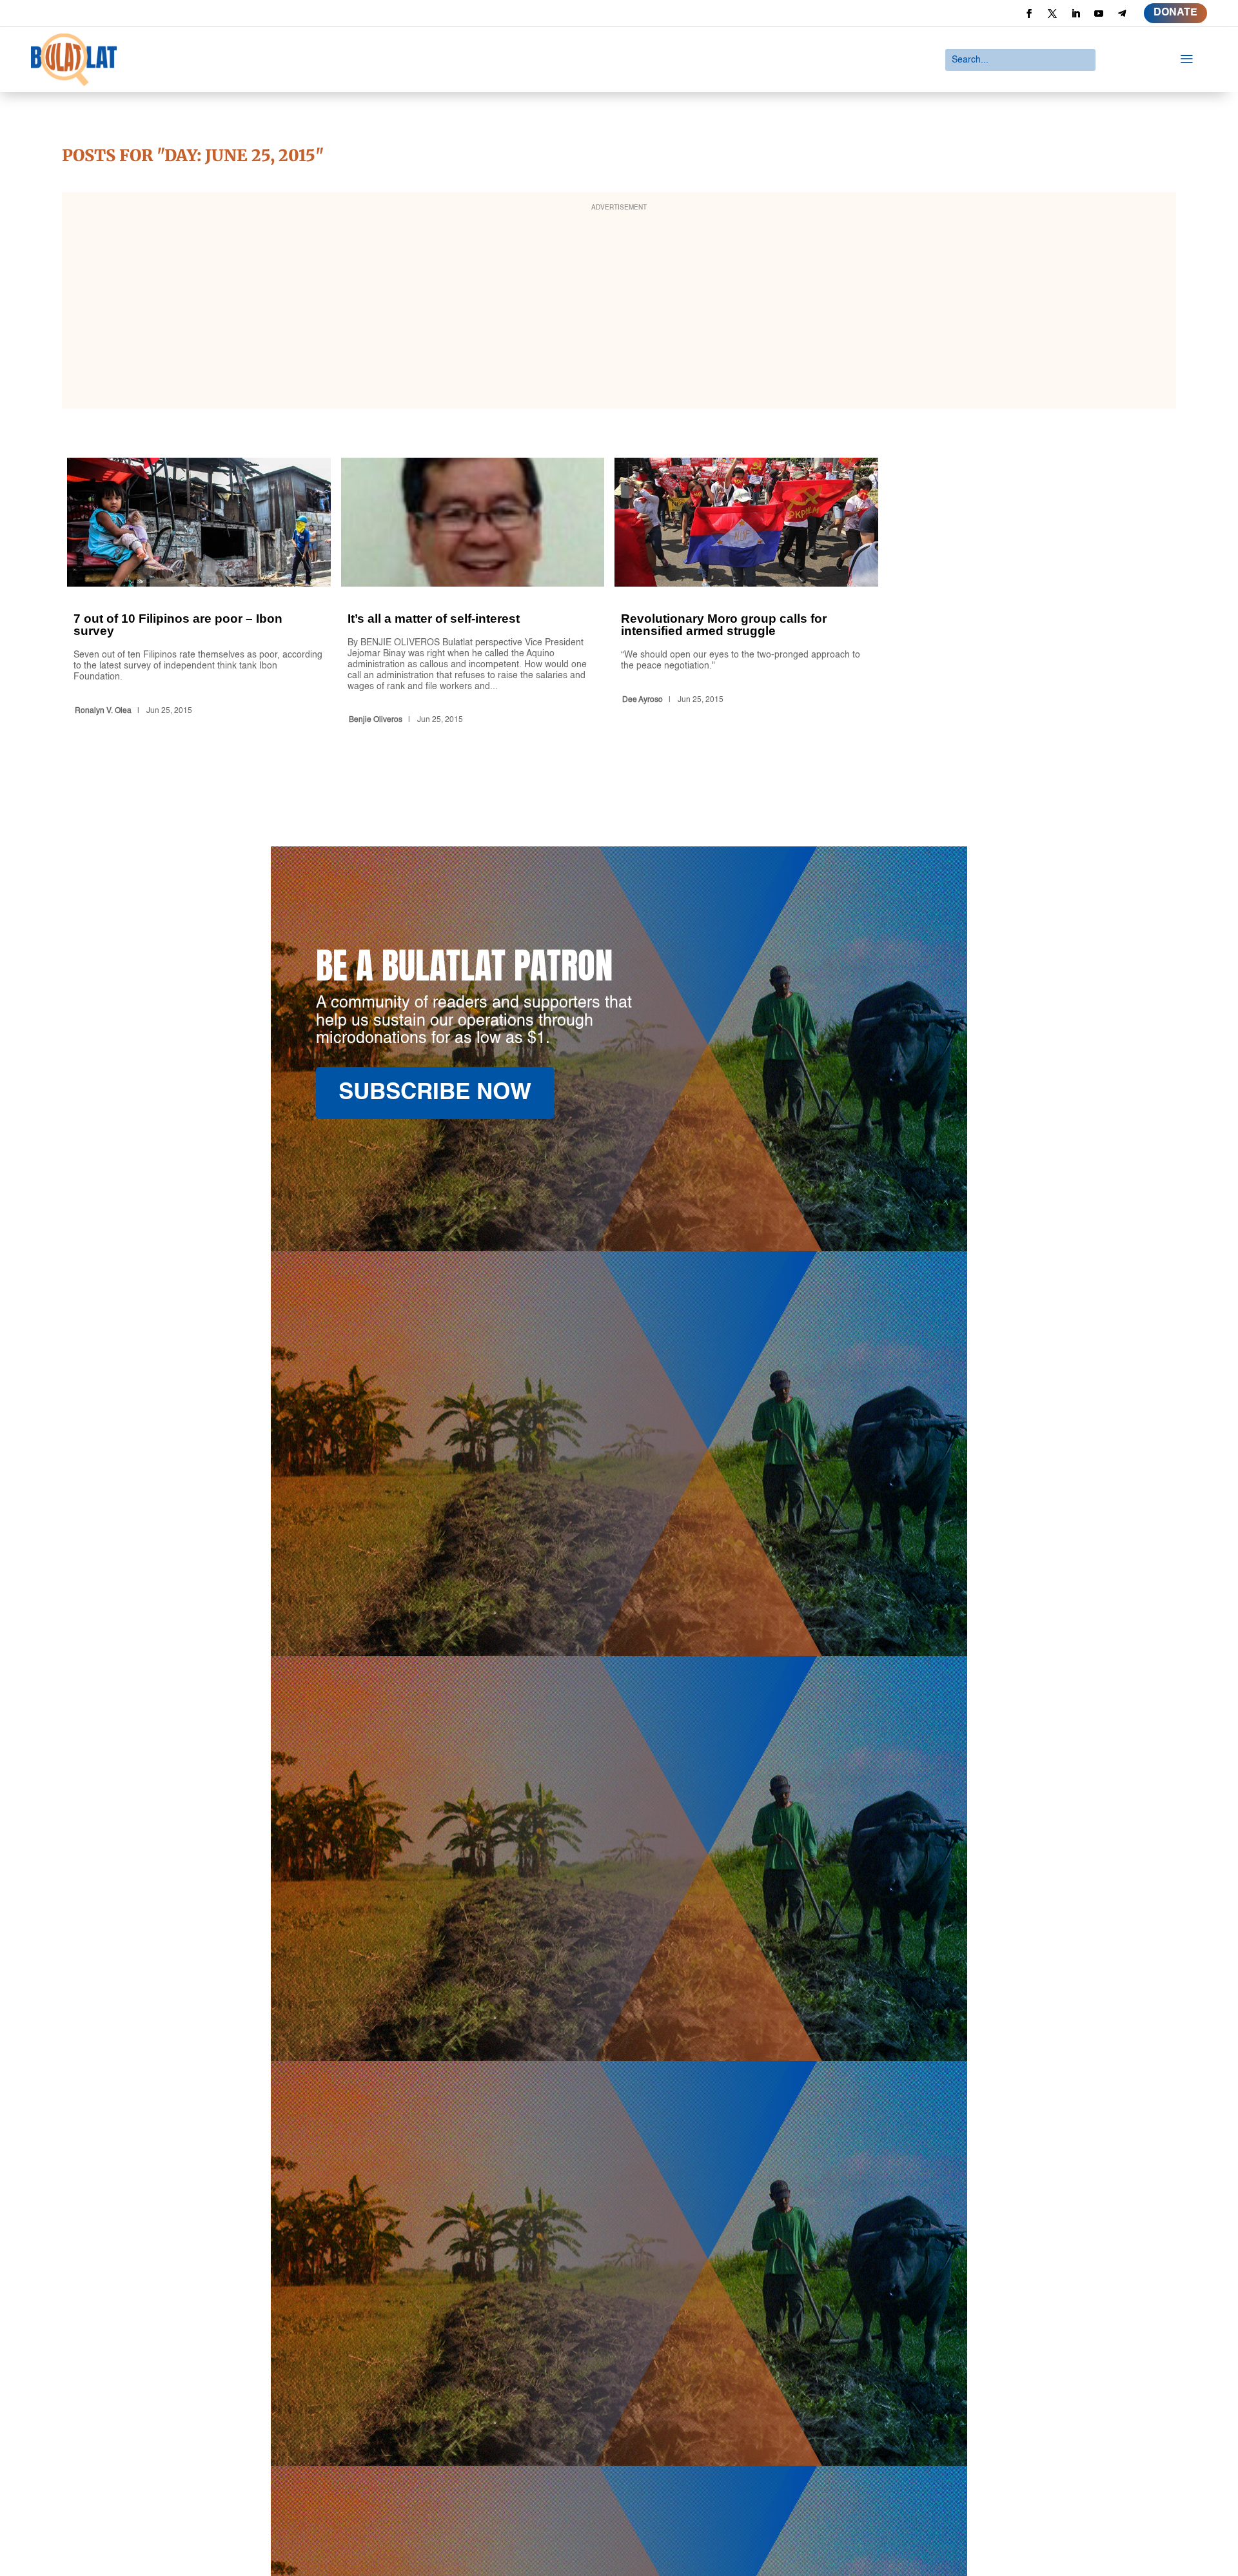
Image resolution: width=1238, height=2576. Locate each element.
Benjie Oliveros (376, 720)
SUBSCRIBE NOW (435, 1093)
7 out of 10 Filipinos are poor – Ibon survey (199, 593)
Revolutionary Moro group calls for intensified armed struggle (746, 593)
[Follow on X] (1052, 14)
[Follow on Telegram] (1122, 14)
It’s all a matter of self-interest (473, 593)
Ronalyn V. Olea (103, 711)
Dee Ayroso (643, 700)
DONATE (1175, 13)
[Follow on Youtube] (1099, 14)
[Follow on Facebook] (1029, 14)
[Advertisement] (619, 309)
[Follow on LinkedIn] (1076, 14)
